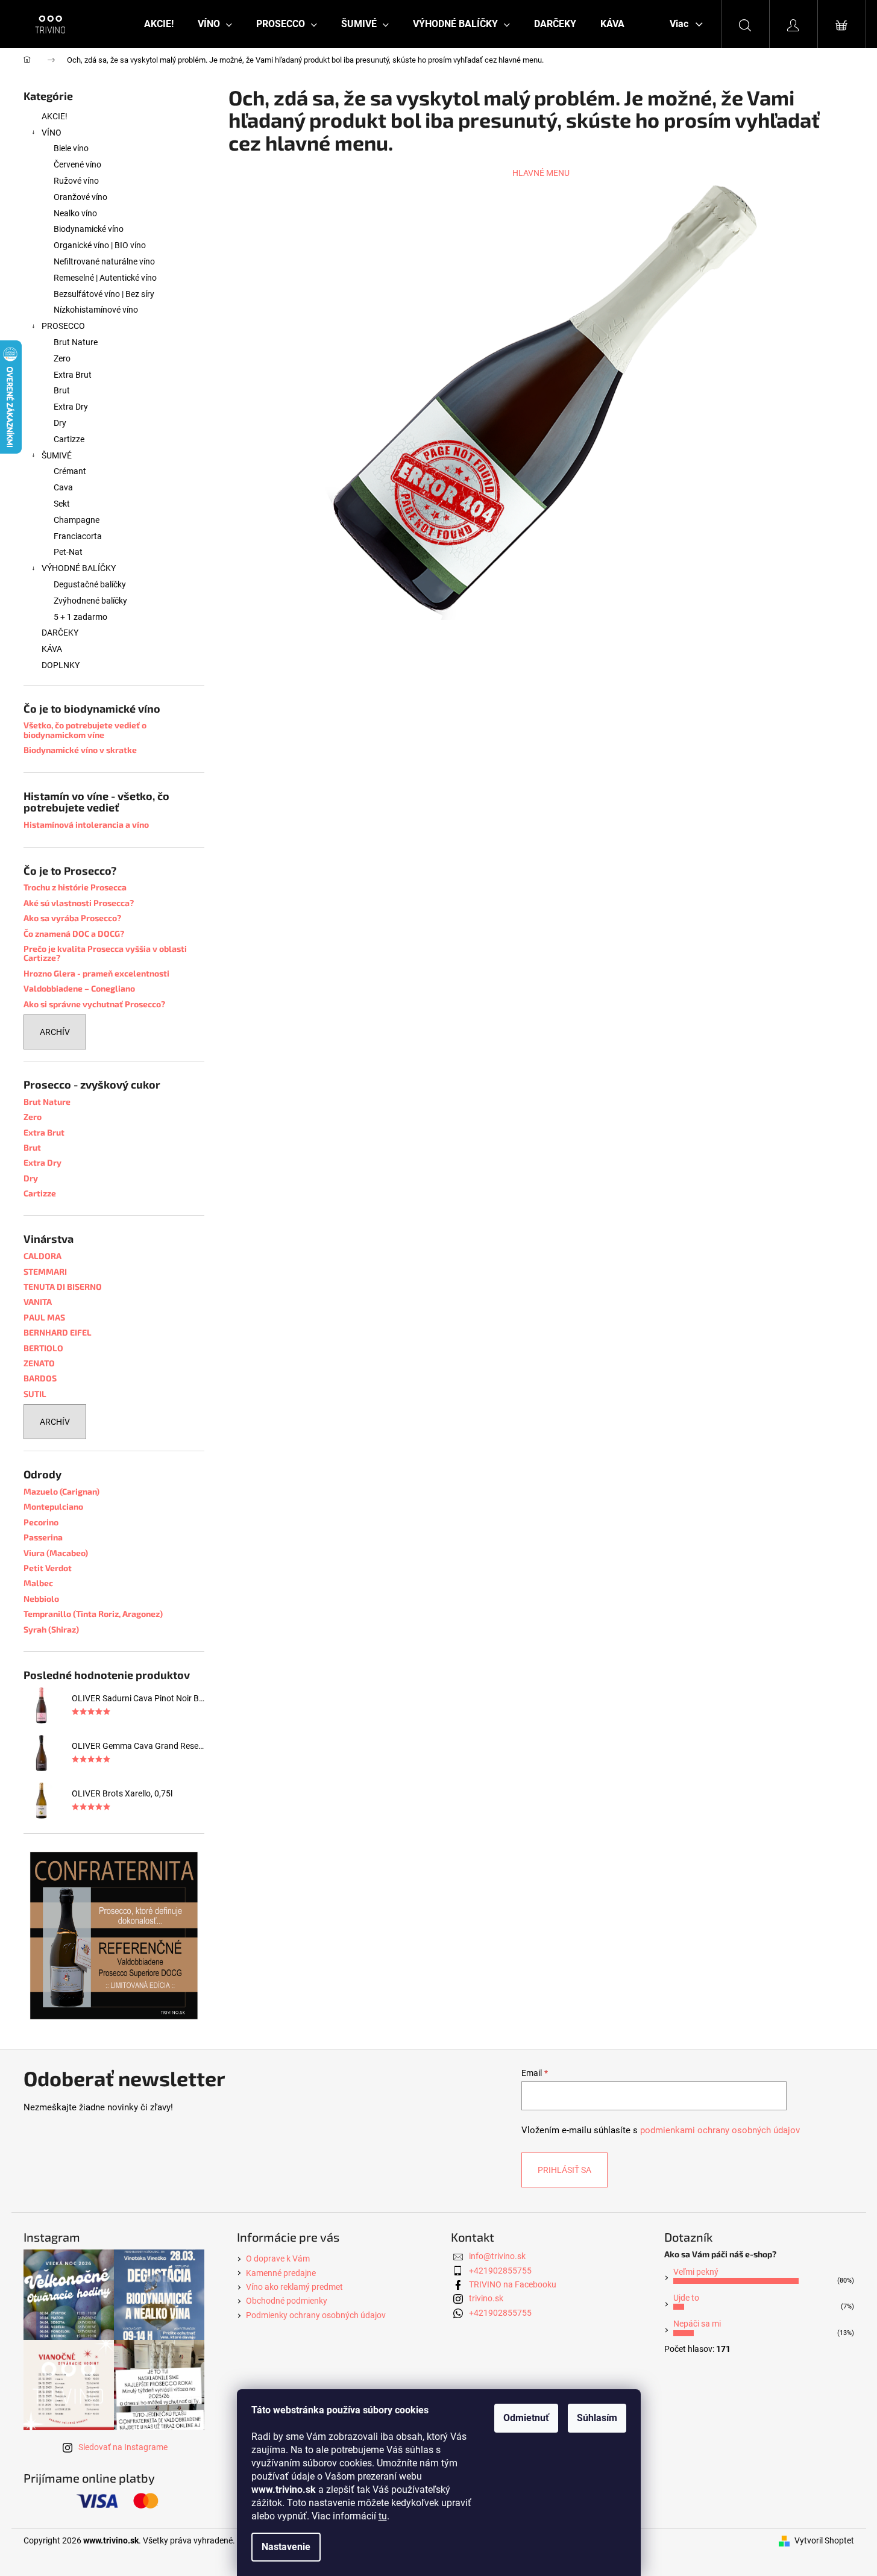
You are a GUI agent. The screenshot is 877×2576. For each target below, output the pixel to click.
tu (383, 2516)
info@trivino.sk (497, 2256)
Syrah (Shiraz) (51, 1629)
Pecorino (41, 1522)
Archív (55, 1032)
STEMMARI (45, 1271)
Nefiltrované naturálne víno (104, 261)
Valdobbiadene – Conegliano (79, 988)
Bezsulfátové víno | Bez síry (104, 294)
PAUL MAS (44, 1317)
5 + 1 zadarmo (80, 617)
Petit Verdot (48, 1568)
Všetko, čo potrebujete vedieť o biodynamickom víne (85, 730)
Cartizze (69, 439)
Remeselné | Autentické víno (105, 278)
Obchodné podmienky (287, 2301)
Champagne (77, 520)
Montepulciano (53, 1506)
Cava (63, 487)
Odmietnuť (526, 2418)
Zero (62, 358)
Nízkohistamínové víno (96, 310)
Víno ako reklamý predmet (294, 2287)
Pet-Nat (68, 552)
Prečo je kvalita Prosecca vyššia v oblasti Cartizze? (105, 953)
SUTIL (35, 1394)
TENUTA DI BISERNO (63, 1286)
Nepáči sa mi (697, 2324)
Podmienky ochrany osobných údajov (316, 2315)
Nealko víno (75, 213)
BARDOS (40, 1378)
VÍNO (52, 133)
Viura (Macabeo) (56, 1553)
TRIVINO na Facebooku (513, 2284)
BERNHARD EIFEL (58, 1332)
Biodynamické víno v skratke (80, 750)
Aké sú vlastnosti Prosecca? (79, 903)
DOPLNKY (61, 665)
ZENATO (39, 1363)
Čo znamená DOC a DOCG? (74, 933)
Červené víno (77, 164)
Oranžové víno (80, 197)
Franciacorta (78, 536)
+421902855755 (500, 2271)
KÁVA (52, 649)
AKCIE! (55, 116)
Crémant (70, 471)
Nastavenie (286, 2547)
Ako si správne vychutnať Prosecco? (94, 1004)
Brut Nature (76, 342)
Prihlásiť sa (564, 2170)
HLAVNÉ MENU (541, 173)
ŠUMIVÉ (57, 455)
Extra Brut (73, 375)
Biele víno (71, 148)
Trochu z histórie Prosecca (75, 887)
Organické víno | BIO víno (100, 245)
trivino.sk (486, 2298)
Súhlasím (597, 2418)
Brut (62, 390)
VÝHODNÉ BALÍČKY (79, 568)
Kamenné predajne (281, 2273)
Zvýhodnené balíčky (90, 601)
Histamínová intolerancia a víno (86, 824)
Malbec (38, 1583)
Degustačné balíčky (90, 584)
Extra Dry (71, 407)
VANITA (38, 1302)
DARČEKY (60, 633)
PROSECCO (63, 326)
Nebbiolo (41, 1599)
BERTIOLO (43, 1348)
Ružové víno (76, 181)
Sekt (62, 504)
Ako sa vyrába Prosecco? (72, 918)
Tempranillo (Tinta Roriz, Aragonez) (93, 1614)
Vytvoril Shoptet (824, 2540)
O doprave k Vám (278, 2259)
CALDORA (42, 1256)
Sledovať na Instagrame (123, 2447)
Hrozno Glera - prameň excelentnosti (96, 973)
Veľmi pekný (696, 2272)
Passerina (43, 1537)
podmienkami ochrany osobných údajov (720, 2130)
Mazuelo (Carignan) (61, 1491)
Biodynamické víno (89, 229)
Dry (60, 423)
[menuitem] (159, 24)
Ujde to (686, 2298)
